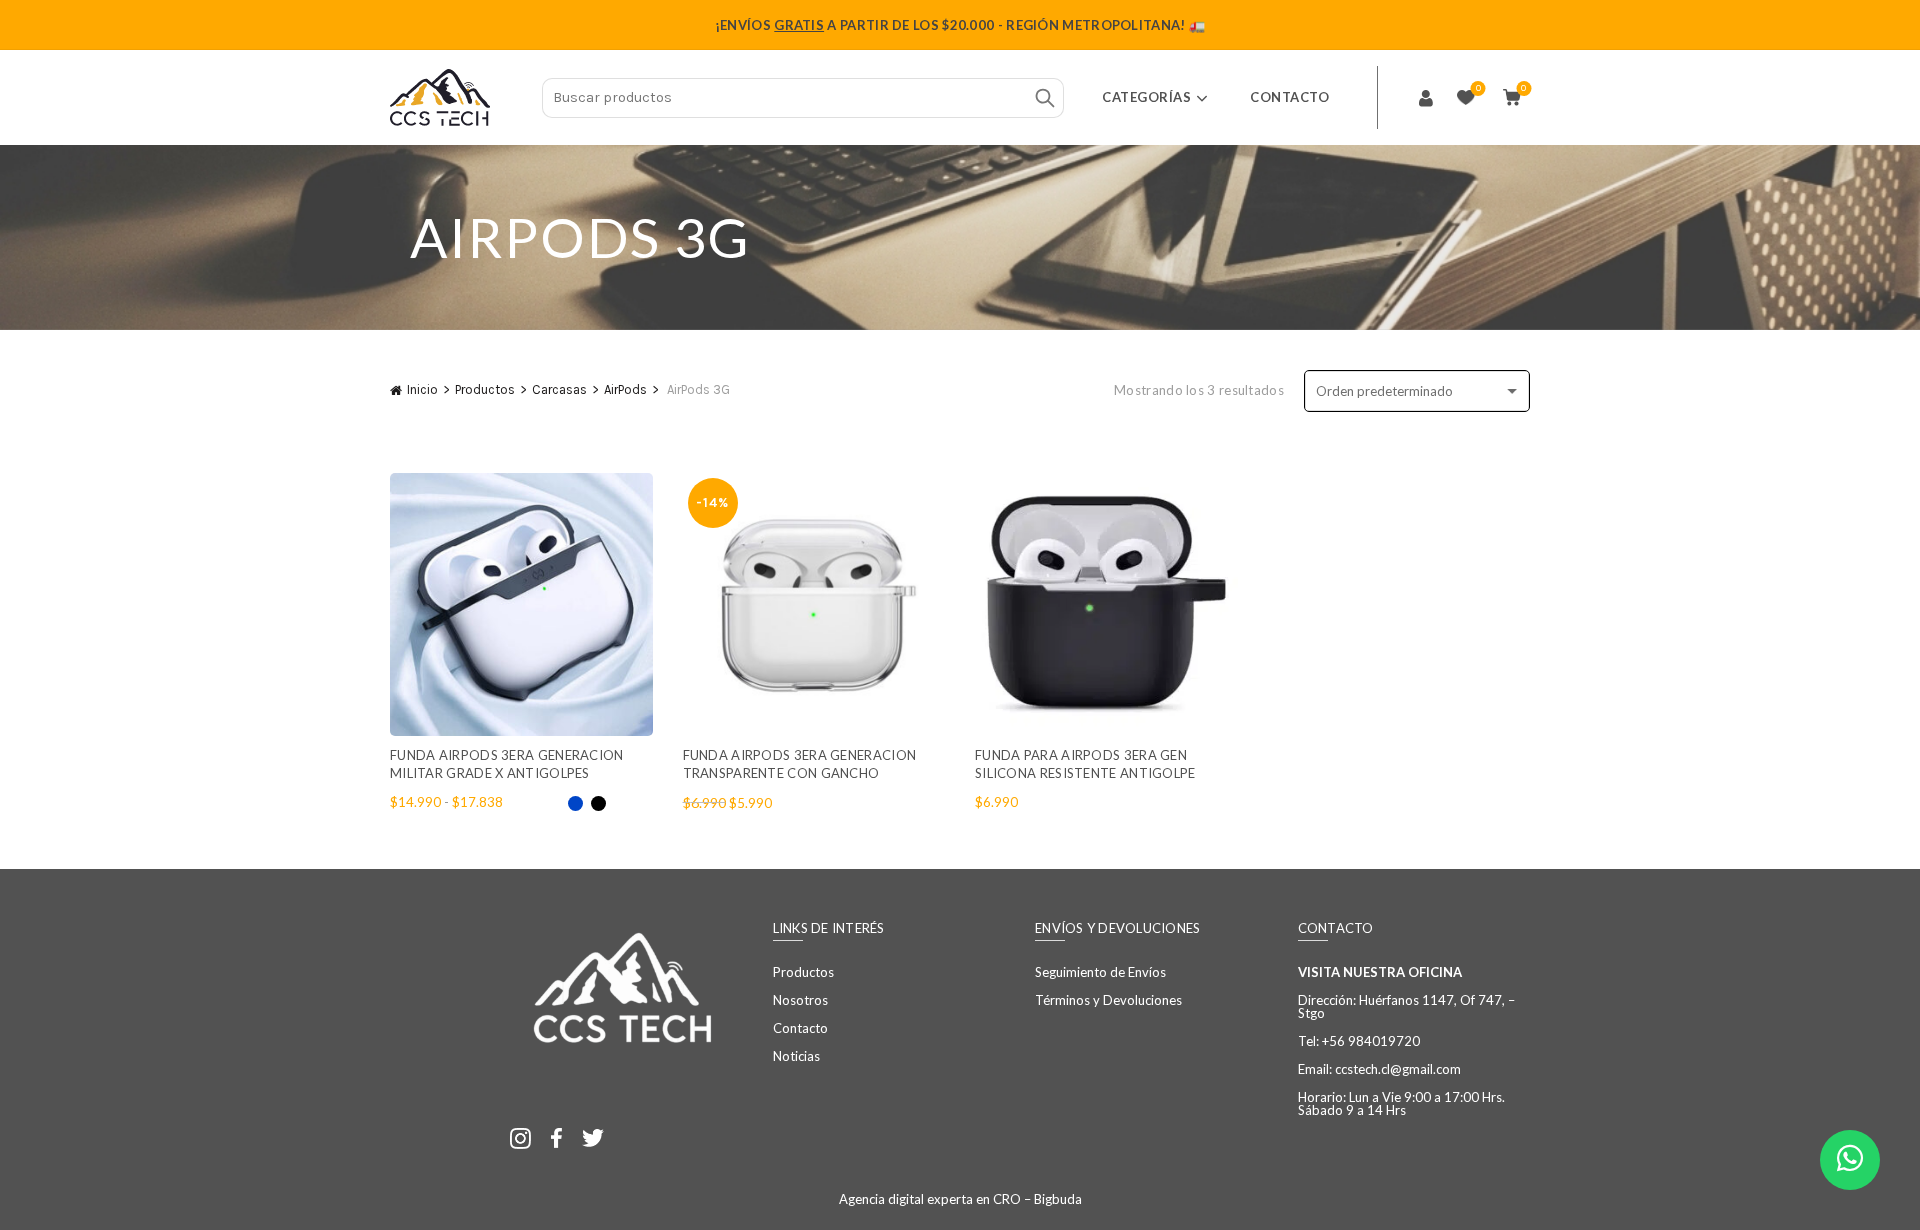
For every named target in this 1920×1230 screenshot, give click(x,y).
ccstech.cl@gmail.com (1398, 1069)
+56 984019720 (1371, 1041)
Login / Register (1426, 98)
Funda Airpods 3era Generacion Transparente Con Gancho (800, 764)
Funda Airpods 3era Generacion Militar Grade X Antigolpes (507, 764)
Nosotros (800, 1000)
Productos (485, 389)
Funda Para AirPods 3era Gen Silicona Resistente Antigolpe (1085, 764)
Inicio (422, 389)
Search (1044, 98)
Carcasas (559, 389)
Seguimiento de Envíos (1100, 972)
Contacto (1289, 97)
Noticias (796, 1056)
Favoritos (1478, 88)
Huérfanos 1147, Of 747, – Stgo (1406, 1006)
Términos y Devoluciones (1108, 1000)
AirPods (625, 389)
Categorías (1146, 97)
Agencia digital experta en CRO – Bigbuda (960, 1199)
